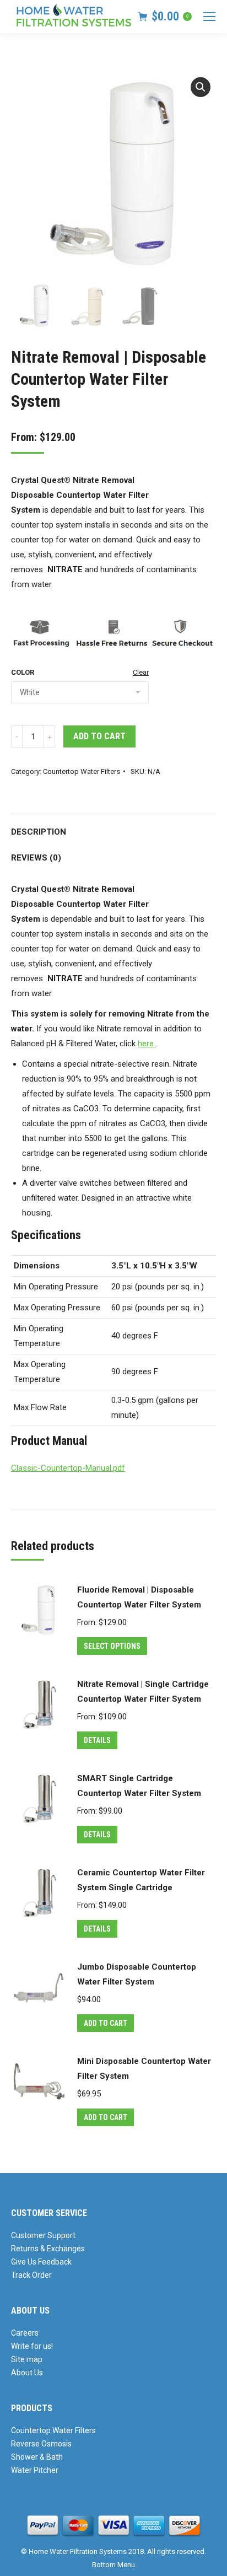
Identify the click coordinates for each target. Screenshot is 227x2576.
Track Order (31, 2275)
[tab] (113, 827)
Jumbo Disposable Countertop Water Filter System (137, 1974)
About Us (27, 2373)
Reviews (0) (36, 858)
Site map (27, 2359)
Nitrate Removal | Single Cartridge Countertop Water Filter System (143, 1692)
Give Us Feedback (41, 2262)
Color (23, 672)
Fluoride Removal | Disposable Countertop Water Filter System (139, 1597)
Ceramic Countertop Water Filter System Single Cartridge (141, 1880)
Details (97, 1740)
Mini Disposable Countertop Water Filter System (144, 2069)
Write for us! (32, 2346)
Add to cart (99, 736)
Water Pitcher (35, 2470)
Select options (112, 1646)
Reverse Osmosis (41, 2444)
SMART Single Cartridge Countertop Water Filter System (139, 1786)
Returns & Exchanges (48, 2249)
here (147, 1044)
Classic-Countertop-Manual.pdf (68, 1468)
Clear (141, 672)
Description (39, 832)
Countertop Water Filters (82, 771)
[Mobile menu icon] (209, 17)
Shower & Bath (37, 2457)
